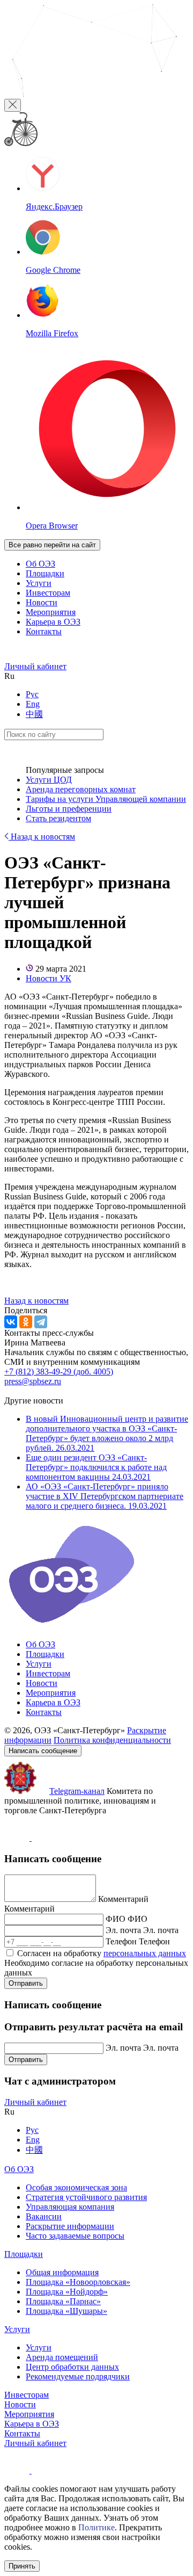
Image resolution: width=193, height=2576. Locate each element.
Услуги (39, 583)
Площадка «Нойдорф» (67, 2292)
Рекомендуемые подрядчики (78, 2376)
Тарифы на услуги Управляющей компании (106, 799)
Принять (22, 2566)
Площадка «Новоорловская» (78, 2282)
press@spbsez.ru (33, 1381)
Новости (42, 602)
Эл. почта (123, 1930)
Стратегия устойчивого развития (86, 2197)
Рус (32, 694)
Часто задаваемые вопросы (75, 2236)
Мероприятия (51, 612)
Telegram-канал (77, 1791)
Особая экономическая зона (76, 2187)
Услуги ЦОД (49, 780)
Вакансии (44, 2216)
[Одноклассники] (26, 1322)
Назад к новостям (42, 837)
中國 (34, 714)
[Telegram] (41, 1322)
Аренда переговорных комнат (81, 789)
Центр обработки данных (72, 2367)
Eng (33, 704)
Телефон (121, 1941)
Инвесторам (48, 593)
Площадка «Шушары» (66, 2311)
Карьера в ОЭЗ (53, 622)
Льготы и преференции (69, 809)
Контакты (44, 631)
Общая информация (62, 2272)
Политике (96, 2527)
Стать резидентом (58, 818)
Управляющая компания (70, 2207)
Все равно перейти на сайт (52, 545)
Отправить (26, 1983)
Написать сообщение (43, 1751)
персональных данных (145, 1953)
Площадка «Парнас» (63, 2301)
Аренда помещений (62, 2357)
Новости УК (49, 978)
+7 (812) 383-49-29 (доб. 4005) (59, 1372)
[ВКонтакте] (11, 1322)
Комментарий (123, 1899)
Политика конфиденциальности (112, 1740)
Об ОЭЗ (40, 564)
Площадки (45, 573)
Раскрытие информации (70, 2226)
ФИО (116, 1919)
